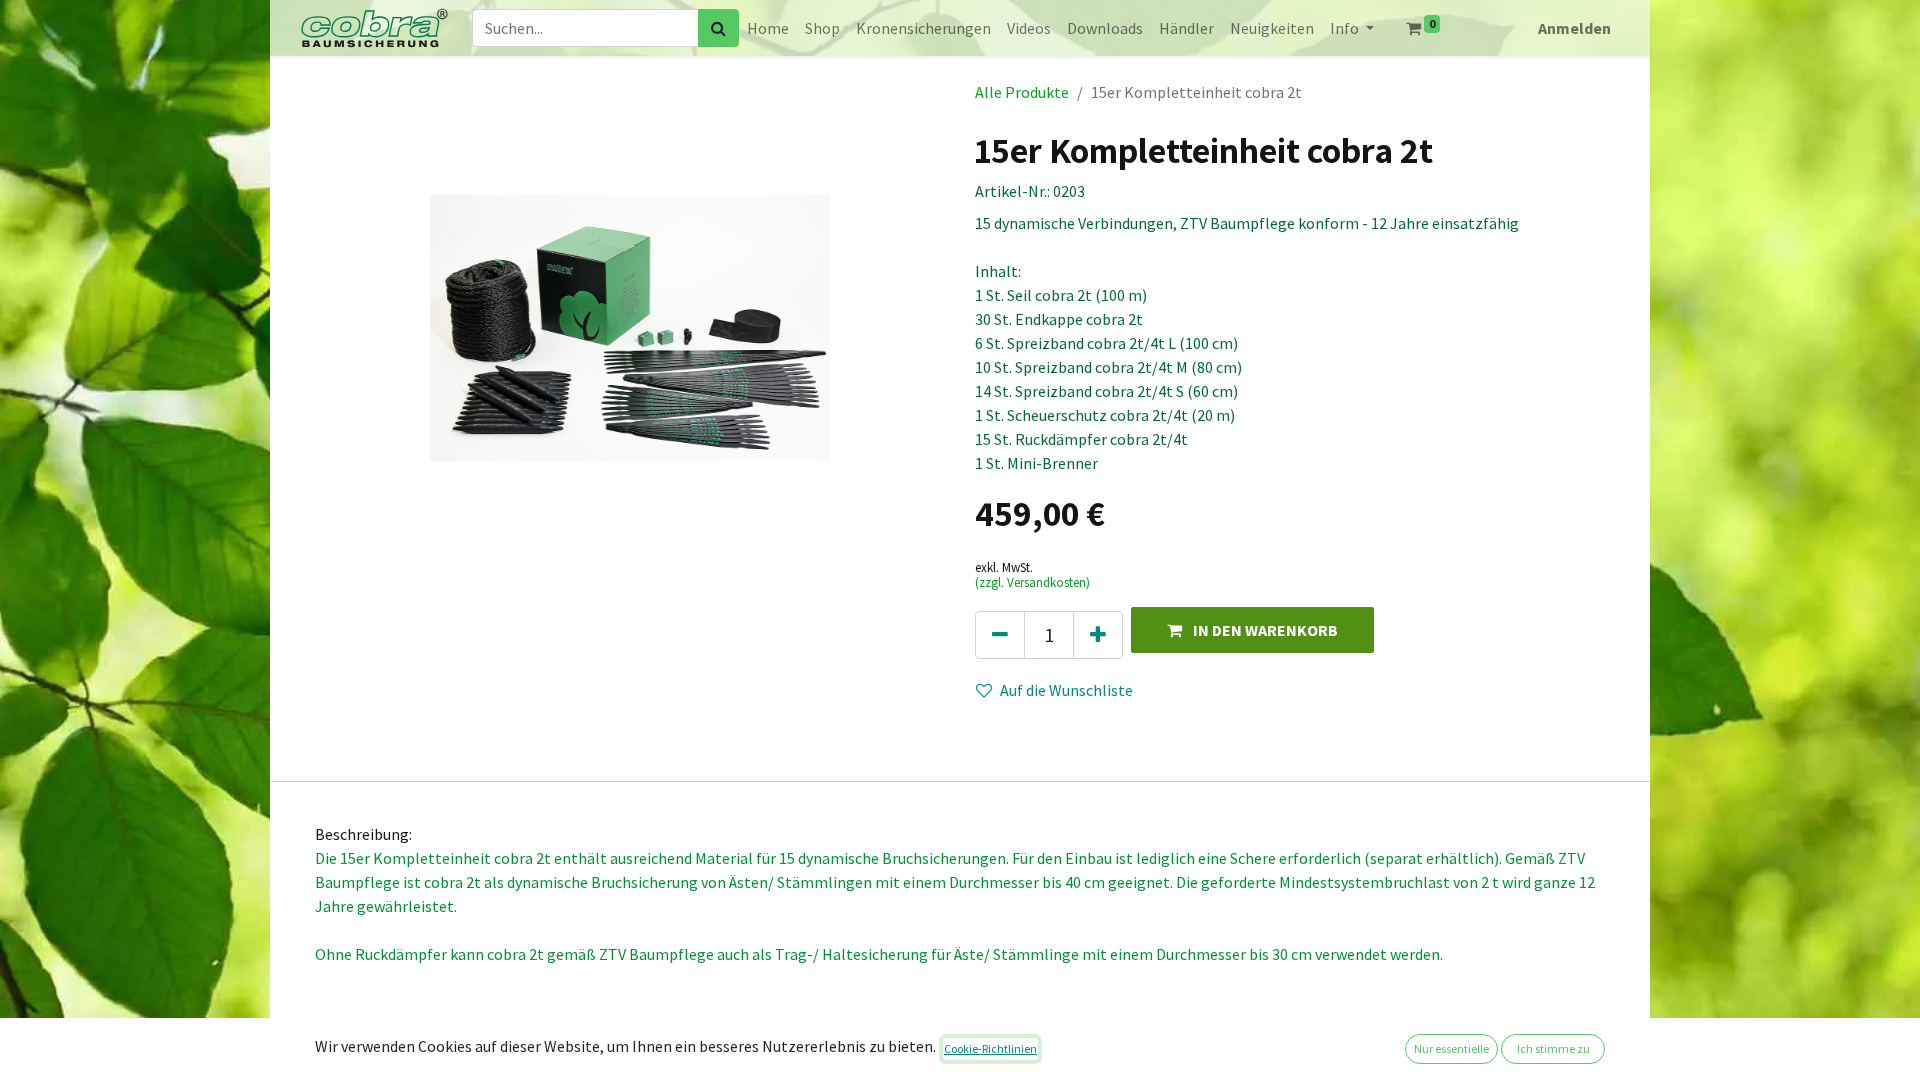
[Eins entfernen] (1000, 635)
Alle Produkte (1022, 92)
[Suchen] (718, 28)
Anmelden (1574, 28)
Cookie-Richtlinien (990, 1048)
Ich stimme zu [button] (1553, 1048)
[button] (1252, 629)
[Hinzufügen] (1098, 635)
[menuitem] (768, 28)
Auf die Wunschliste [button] (1066, 690)
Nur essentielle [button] (1451, 1048)
